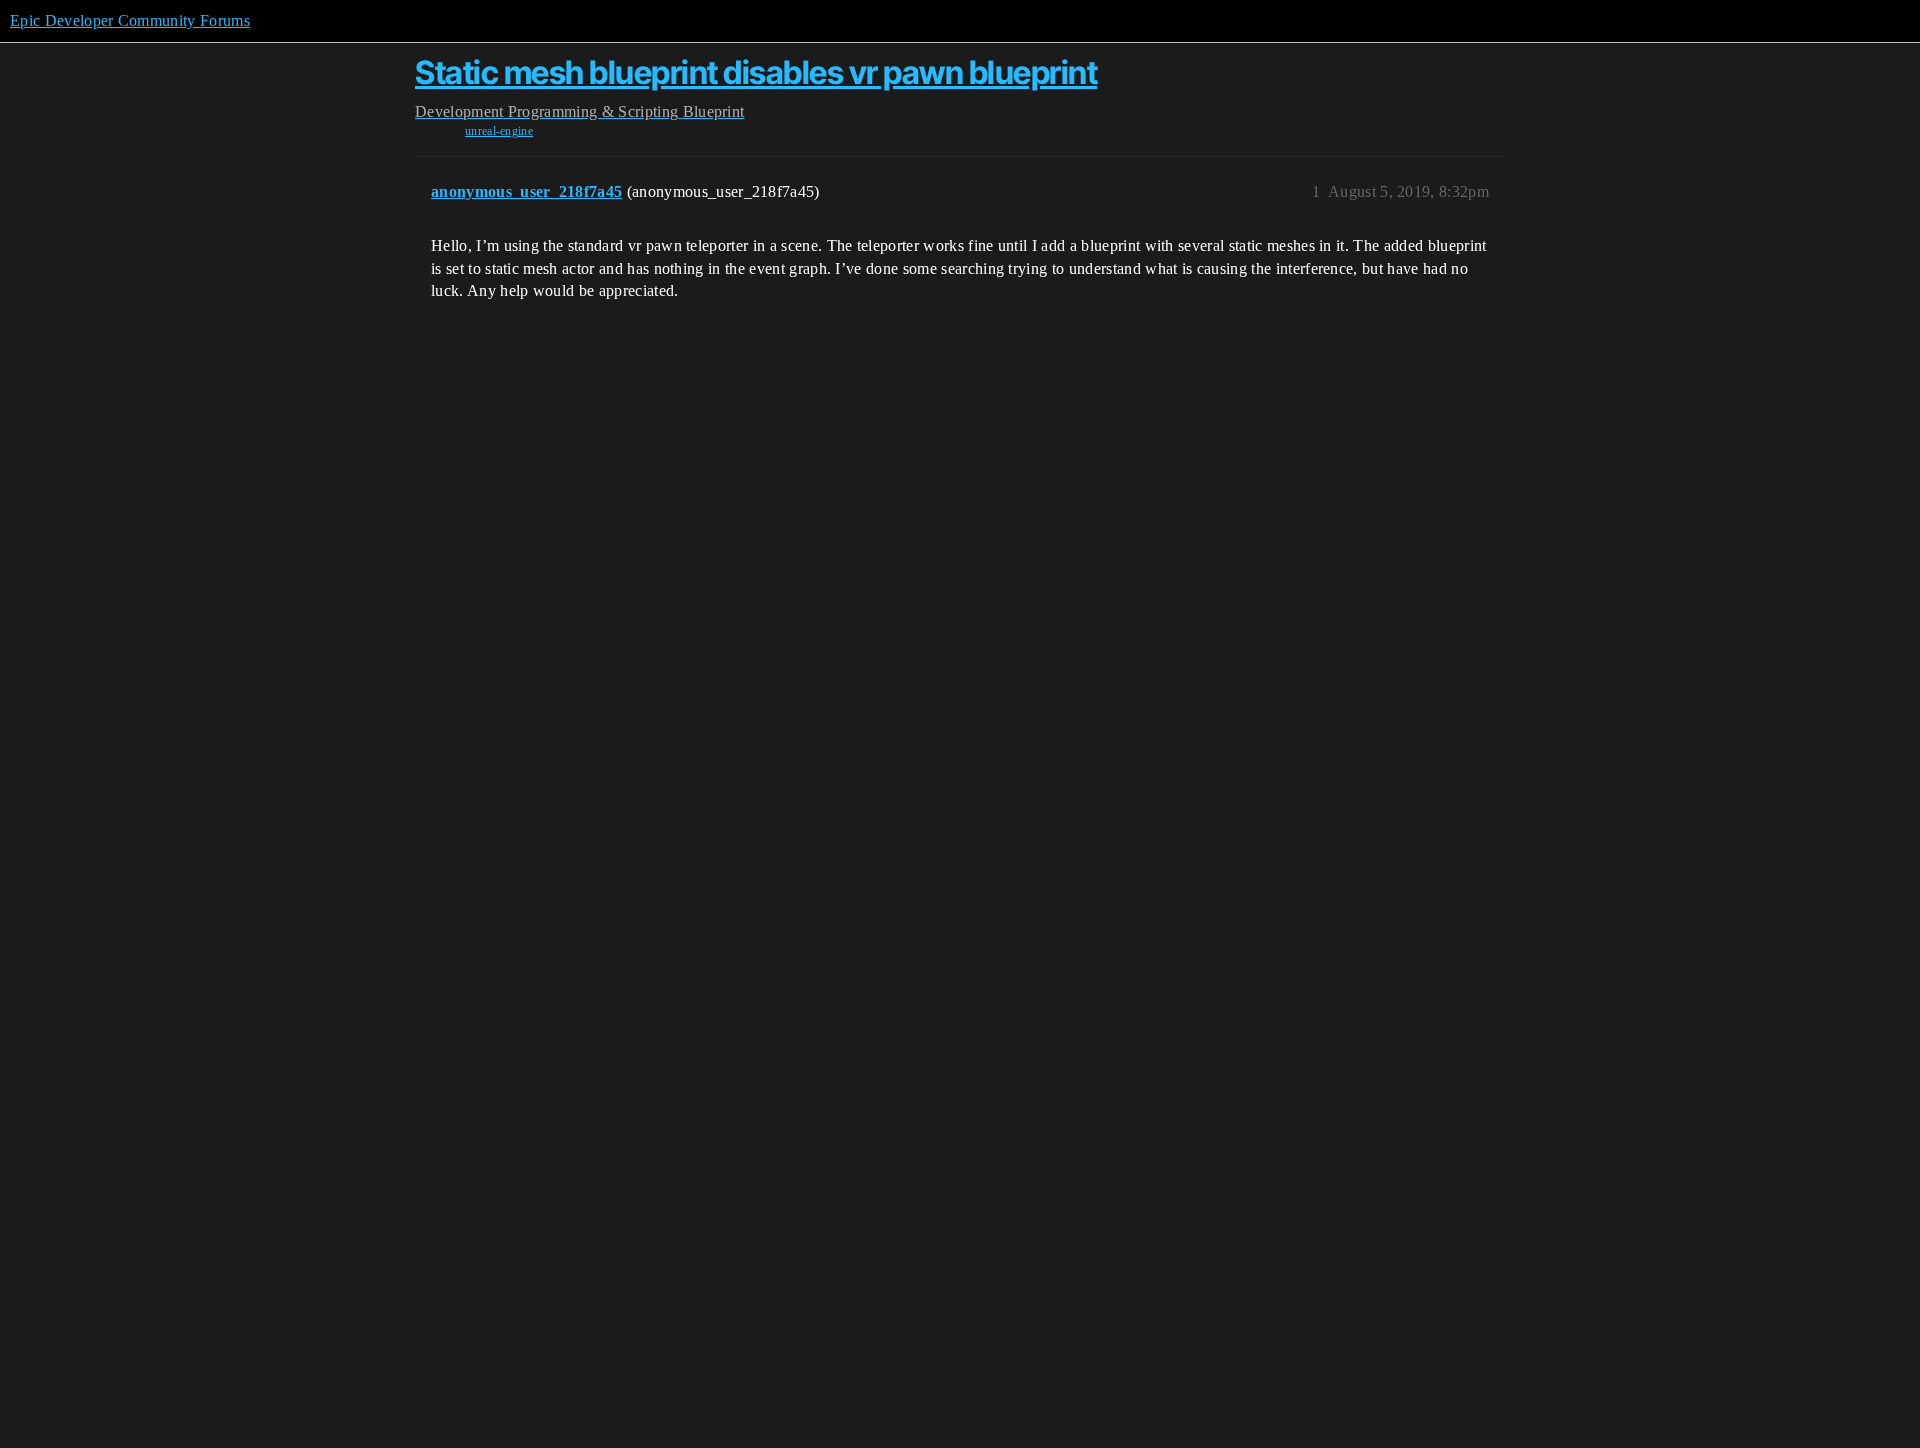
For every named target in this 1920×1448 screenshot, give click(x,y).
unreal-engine (499, 131)
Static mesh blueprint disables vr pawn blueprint (756, 72)
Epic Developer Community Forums (130, 20)
